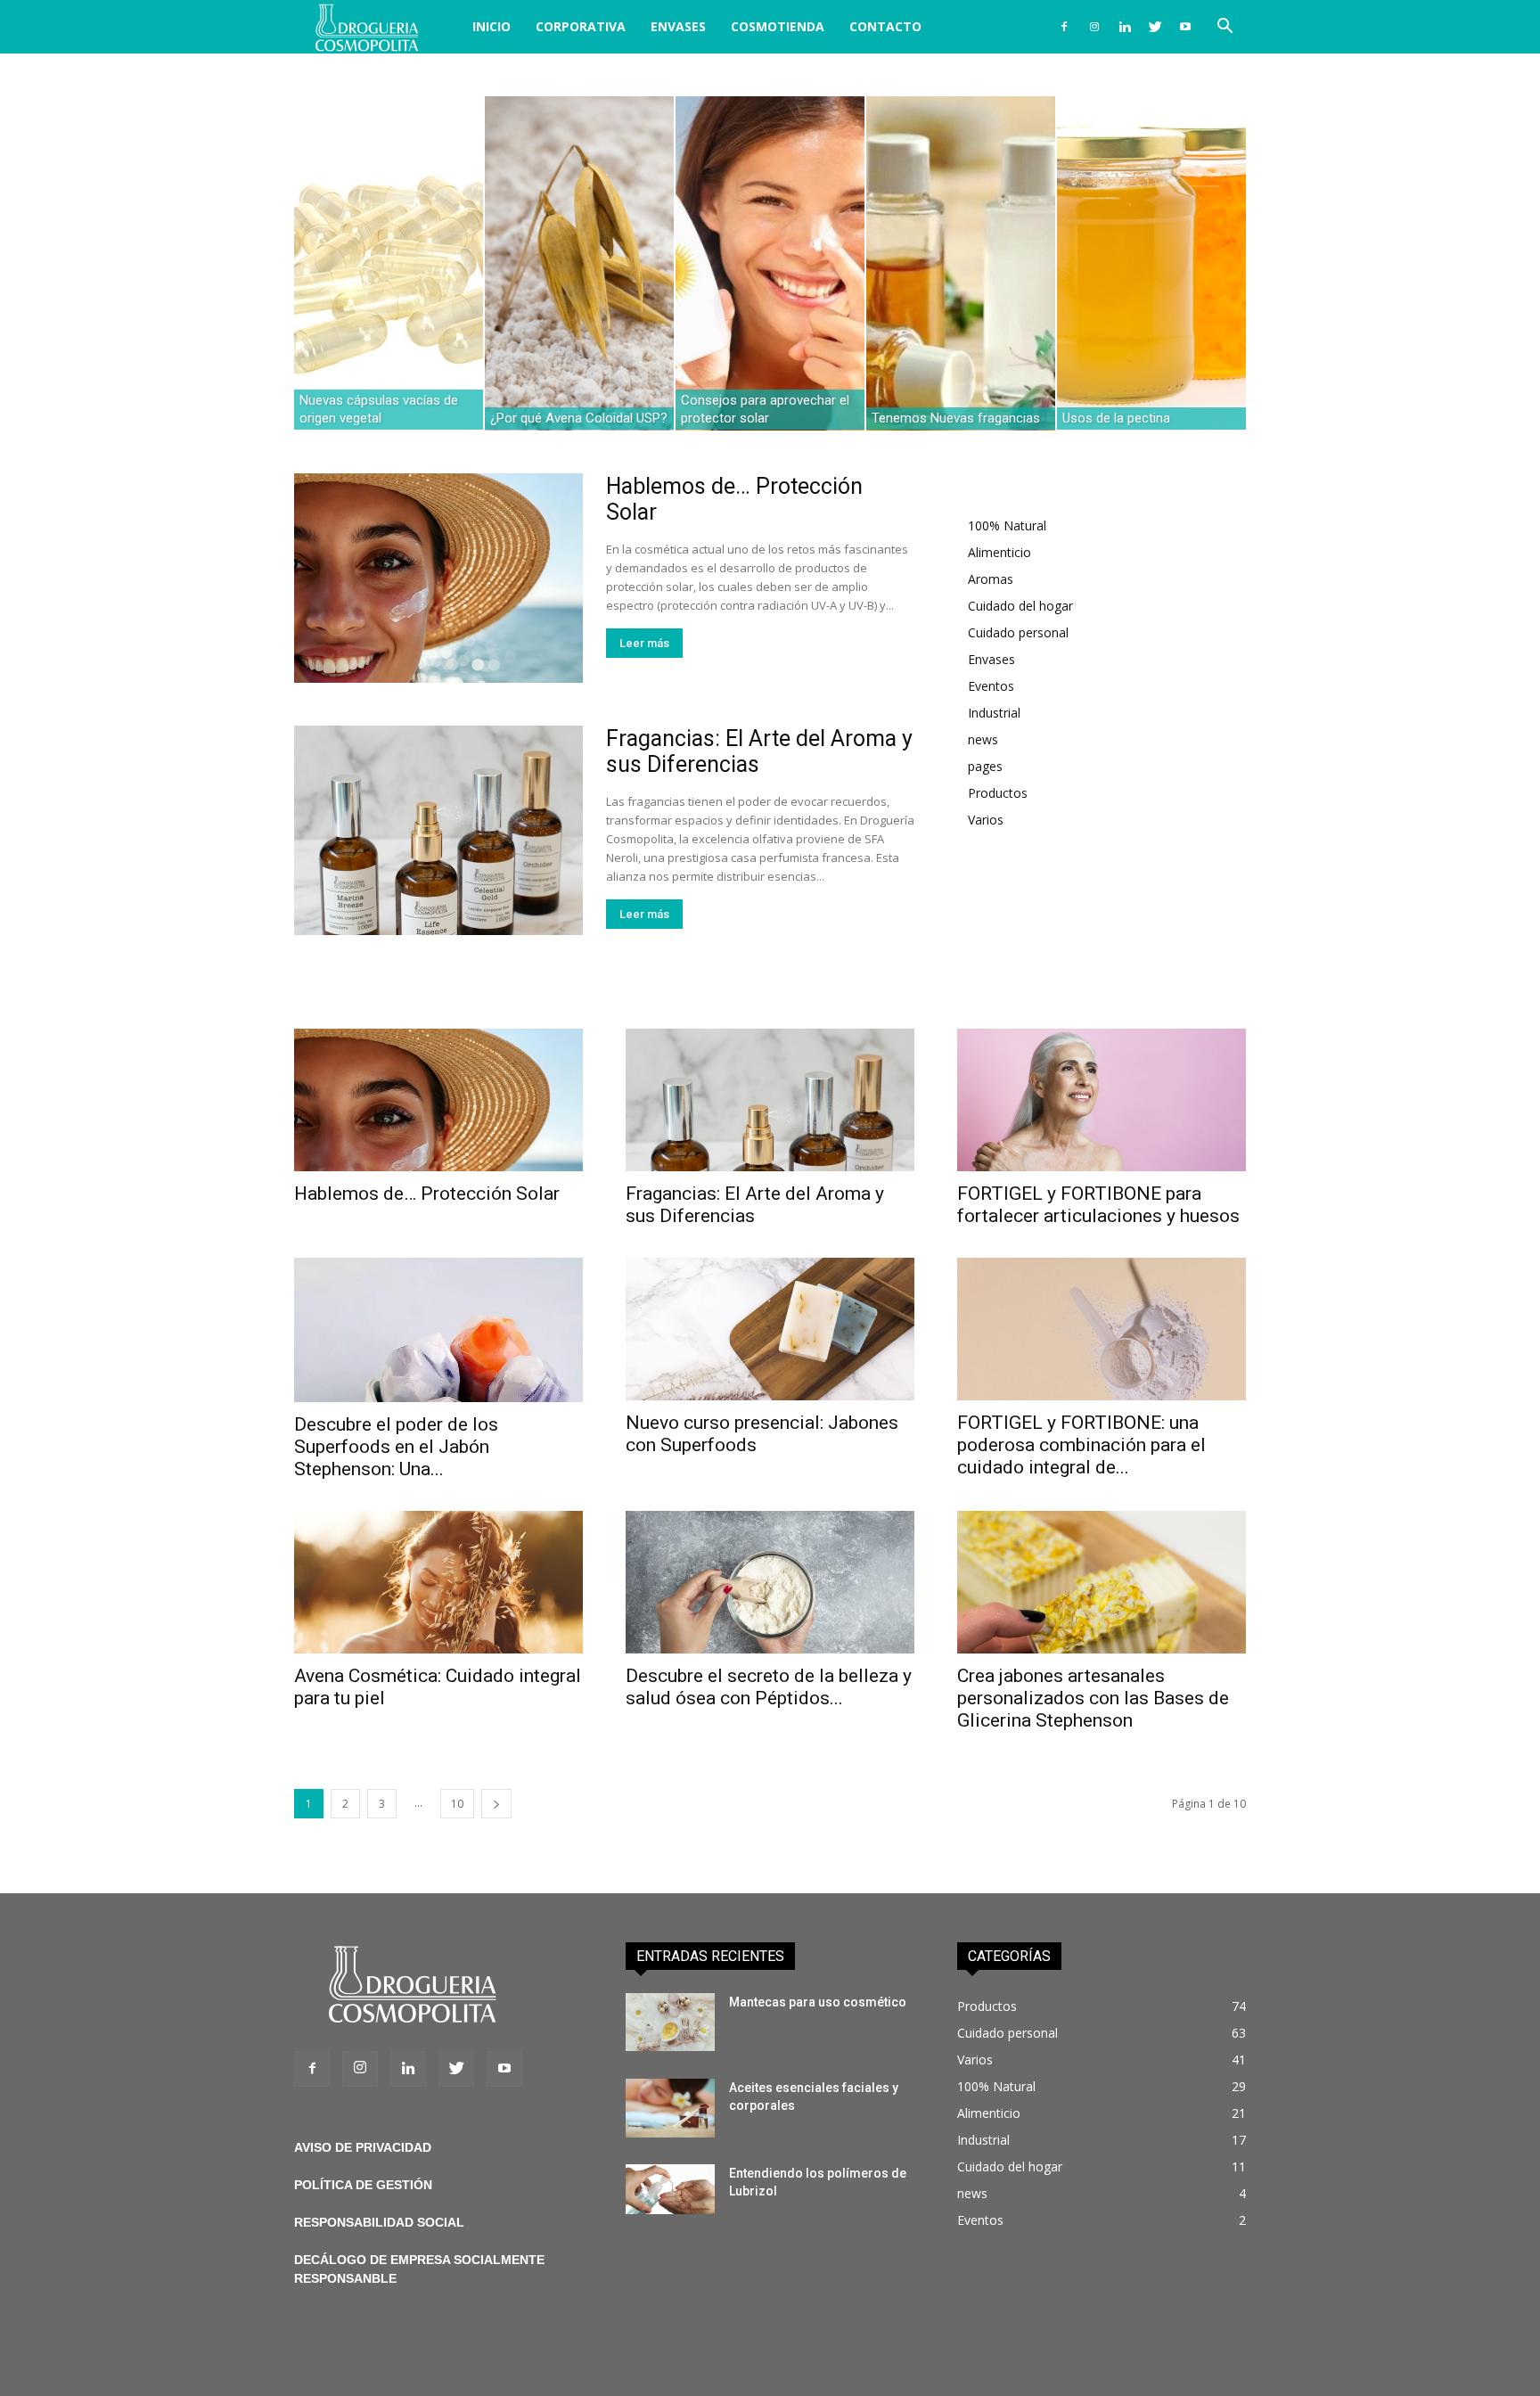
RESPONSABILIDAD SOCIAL (379, 2222)
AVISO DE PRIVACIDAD (363, 2147)
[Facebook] (1064, 27)
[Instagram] (1094, 27)
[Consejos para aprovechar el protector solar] (770, 263)
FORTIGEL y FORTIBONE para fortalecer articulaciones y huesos (1098, 1205)
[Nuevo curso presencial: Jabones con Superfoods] (770, 1329)
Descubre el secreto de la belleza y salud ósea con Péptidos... (769, 1687)
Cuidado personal (1018, 632)
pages (985, 766)
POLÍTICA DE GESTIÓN (363, 2185)
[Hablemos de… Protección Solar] (438, 578)
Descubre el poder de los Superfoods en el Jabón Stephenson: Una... (396, 1447)
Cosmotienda (778, 26)
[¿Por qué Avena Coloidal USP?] (579, 263)
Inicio (491, 26)
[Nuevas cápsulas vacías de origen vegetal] (389, 263)
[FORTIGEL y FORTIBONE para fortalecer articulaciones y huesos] (1102, 1100)
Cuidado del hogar (1020, 606)
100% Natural (1007, 525)
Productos (998, 793)
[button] (1225, 28)
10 (457, 1804)
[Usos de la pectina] (1151, 263)
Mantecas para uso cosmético (818, 2002)
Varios (986, 820)
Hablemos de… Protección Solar (427, 1194)
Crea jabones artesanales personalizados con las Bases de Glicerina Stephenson (1093, 1698)
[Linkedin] (1125, 27)
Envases (678, 26)
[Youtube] (1185, 27)
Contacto (885, 26)
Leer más (644, 643)
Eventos (991, 686)
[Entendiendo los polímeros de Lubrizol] (670, 2189)
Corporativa (581, 26)
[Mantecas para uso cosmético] (670, 2022)
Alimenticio (999, 552)
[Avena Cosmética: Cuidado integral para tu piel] (438, 1582)
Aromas (991, 579)
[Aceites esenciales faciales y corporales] (670, 2109)
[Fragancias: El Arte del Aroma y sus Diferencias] (438, 830)
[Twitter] (1155, 27)
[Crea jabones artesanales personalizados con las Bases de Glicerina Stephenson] (1102, 1582)
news (983, 739)
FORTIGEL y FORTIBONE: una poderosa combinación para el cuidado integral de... (1081, 1445)
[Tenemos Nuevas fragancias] (961, 263)
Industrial (994, 713)
